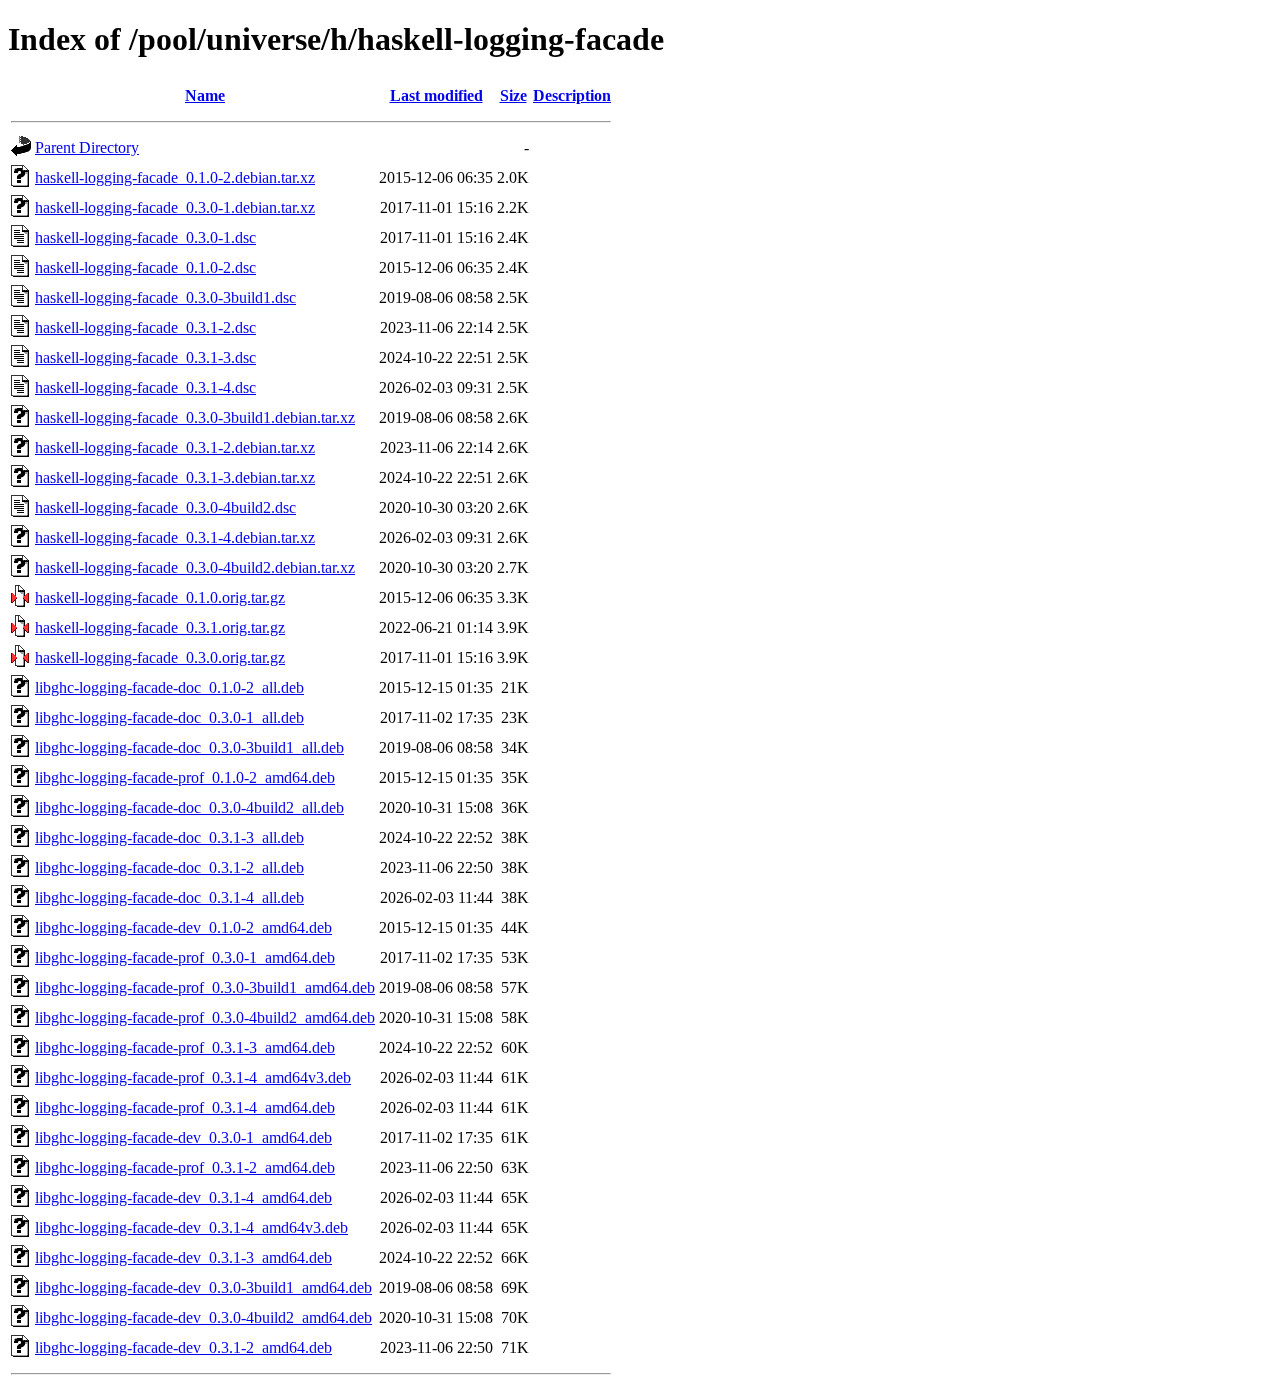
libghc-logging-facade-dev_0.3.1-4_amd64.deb (183, 1197)
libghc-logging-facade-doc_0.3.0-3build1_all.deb (189, 747)
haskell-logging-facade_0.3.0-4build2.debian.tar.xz (195, 567)
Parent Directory (87, 147)
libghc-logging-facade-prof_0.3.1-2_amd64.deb (185, 1167)
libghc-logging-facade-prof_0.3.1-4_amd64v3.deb (193, 1077)
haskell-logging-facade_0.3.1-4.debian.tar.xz (175, 537)
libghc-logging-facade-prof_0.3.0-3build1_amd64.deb (205, 987)
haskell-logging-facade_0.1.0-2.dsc (145, 267)
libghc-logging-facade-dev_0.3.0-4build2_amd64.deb (203, 1317)
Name (205, 95)
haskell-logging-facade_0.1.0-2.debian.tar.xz (175, 177)
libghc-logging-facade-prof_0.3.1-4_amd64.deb (185, 1107)
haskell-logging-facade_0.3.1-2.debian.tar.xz (175, 447)
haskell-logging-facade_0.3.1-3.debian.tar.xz (175, 477)
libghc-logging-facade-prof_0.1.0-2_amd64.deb (185, 777)
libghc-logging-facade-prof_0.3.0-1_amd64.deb (185, 957)
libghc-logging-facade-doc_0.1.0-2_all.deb (169, 687)
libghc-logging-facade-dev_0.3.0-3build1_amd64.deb (203, 1287)
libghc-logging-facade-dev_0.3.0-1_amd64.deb (183, 1137)
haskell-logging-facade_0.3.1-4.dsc (145, 387)
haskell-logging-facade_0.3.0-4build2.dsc (165, 507)
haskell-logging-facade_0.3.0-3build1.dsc (165, 297)
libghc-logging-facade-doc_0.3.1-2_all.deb (169, 867)
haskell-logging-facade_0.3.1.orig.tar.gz (160, 627)
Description (572, 95)
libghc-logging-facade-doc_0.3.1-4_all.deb (169, 897)
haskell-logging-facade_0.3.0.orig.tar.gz (160, 657)
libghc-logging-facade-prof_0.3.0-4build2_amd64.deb (205, 1017)
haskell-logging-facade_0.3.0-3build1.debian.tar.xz (195, 417)
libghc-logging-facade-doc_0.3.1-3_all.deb (169, 837)
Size (513, 95)
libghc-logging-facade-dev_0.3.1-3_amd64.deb (183, 1257)
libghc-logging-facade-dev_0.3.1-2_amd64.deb (183, 1347)
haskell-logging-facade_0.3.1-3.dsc (145, 357)
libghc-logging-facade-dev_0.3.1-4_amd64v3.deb (191, 1227)
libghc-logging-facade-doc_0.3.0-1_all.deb (169, 717)
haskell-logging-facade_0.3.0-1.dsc (145, 237)
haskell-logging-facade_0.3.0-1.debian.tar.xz (175, 207)
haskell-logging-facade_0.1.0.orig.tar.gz (160, 597)
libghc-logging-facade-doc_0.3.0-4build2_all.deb (189, 807)
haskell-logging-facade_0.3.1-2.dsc (145, 327)
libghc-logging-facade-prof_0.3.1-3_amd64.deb (185, 1047)
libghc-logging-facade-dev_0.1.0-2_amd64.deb (183, 927)
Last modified (436, 95)
